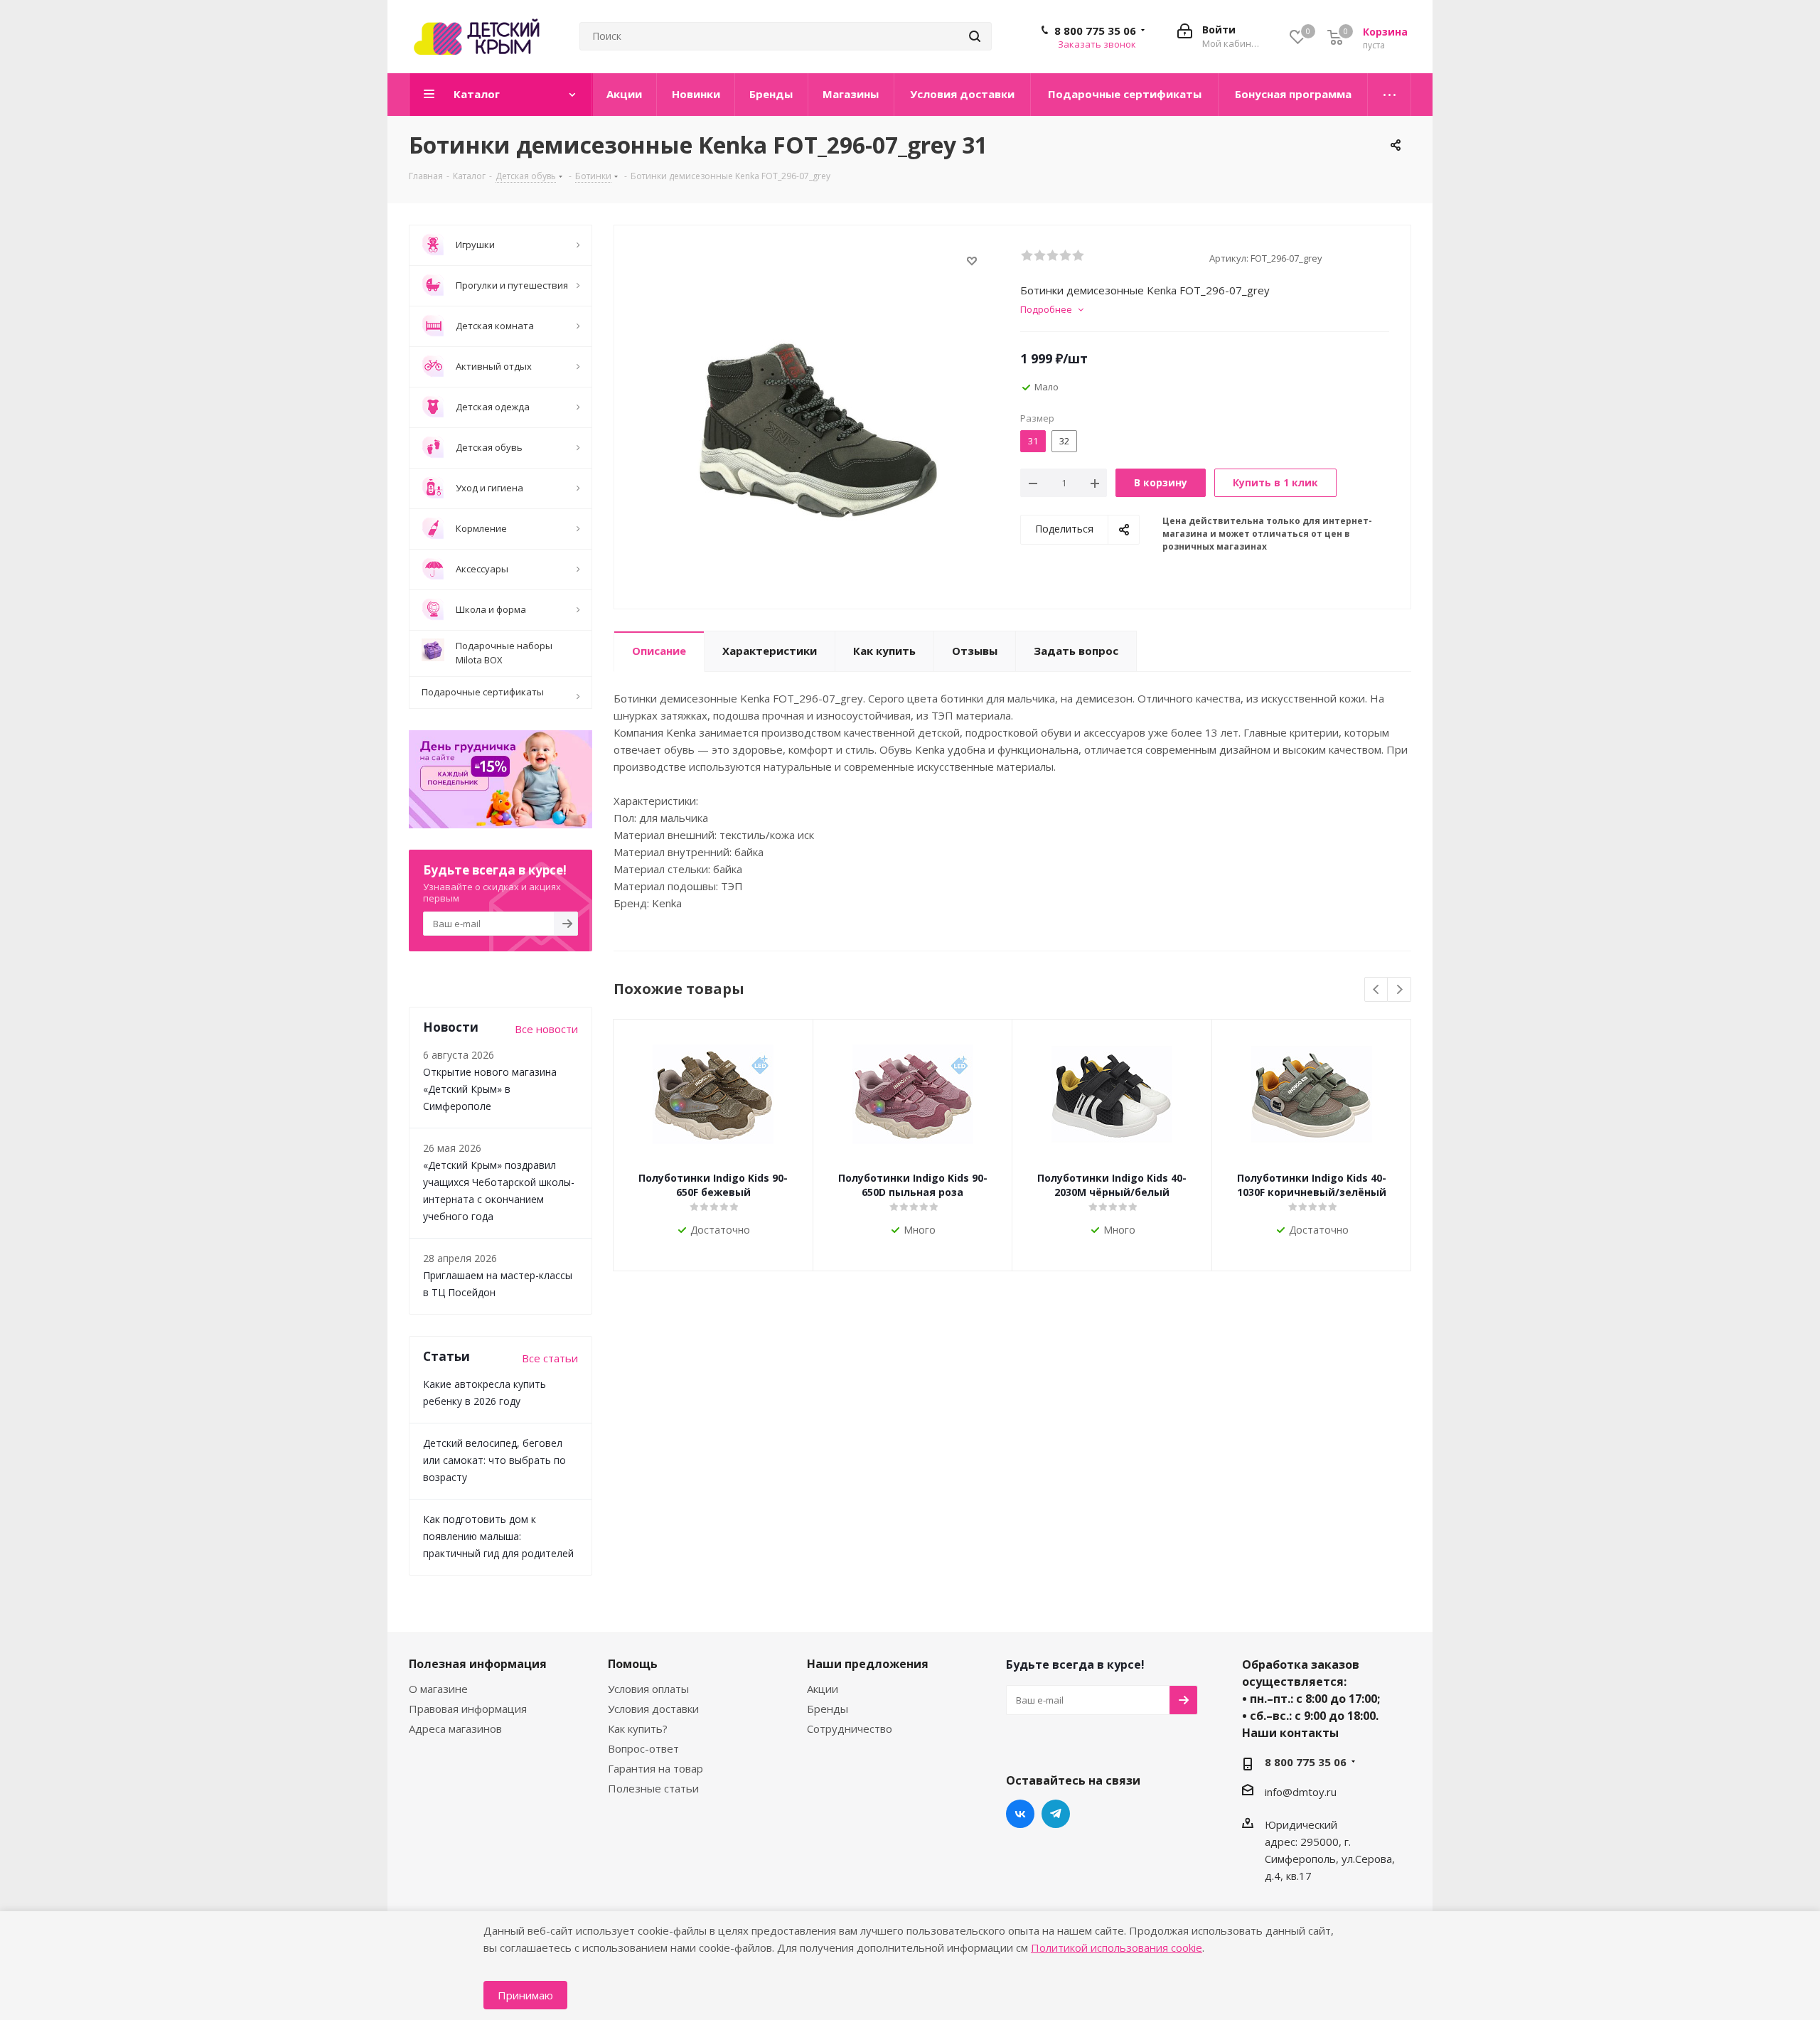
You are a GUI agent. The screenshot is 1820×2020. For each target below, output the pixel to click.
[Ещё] (1390, 95)
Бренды (828, 1709)
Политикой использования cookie (1117, 1947)
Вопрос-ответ (643, 1748)
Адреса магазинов (455, 1728)
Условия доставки (653, 1709)
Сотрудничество (850, 1728)
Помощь (633, 1664)
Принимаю (525, 1995)
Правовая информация (468, 1709)
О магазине (438, 1689)
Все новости (546, 1029)
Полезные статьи (653, 1788)
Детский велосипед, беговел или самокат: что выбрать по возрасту (494, 1460)
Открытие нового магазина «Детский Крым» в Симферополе (490, 1089)
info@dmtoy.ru (1301, 1792)
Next (1399, 990)
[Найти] (975, 36)
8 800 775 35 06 (1095, 31)
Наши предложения (868, 1664)
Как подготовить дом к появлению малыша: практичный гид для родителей (498, 1536)
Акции (823, 1689)
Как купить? (638, 1728)
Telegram (1056, 1814)
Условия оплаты (648, 1689)
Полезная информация (478, 1664)
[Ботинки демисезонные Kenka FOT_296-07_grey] (813, 423)
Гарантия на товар (655, 1768)
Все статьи (550, 1358)
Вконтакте (1020, 1814)
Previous (1377, 990)
